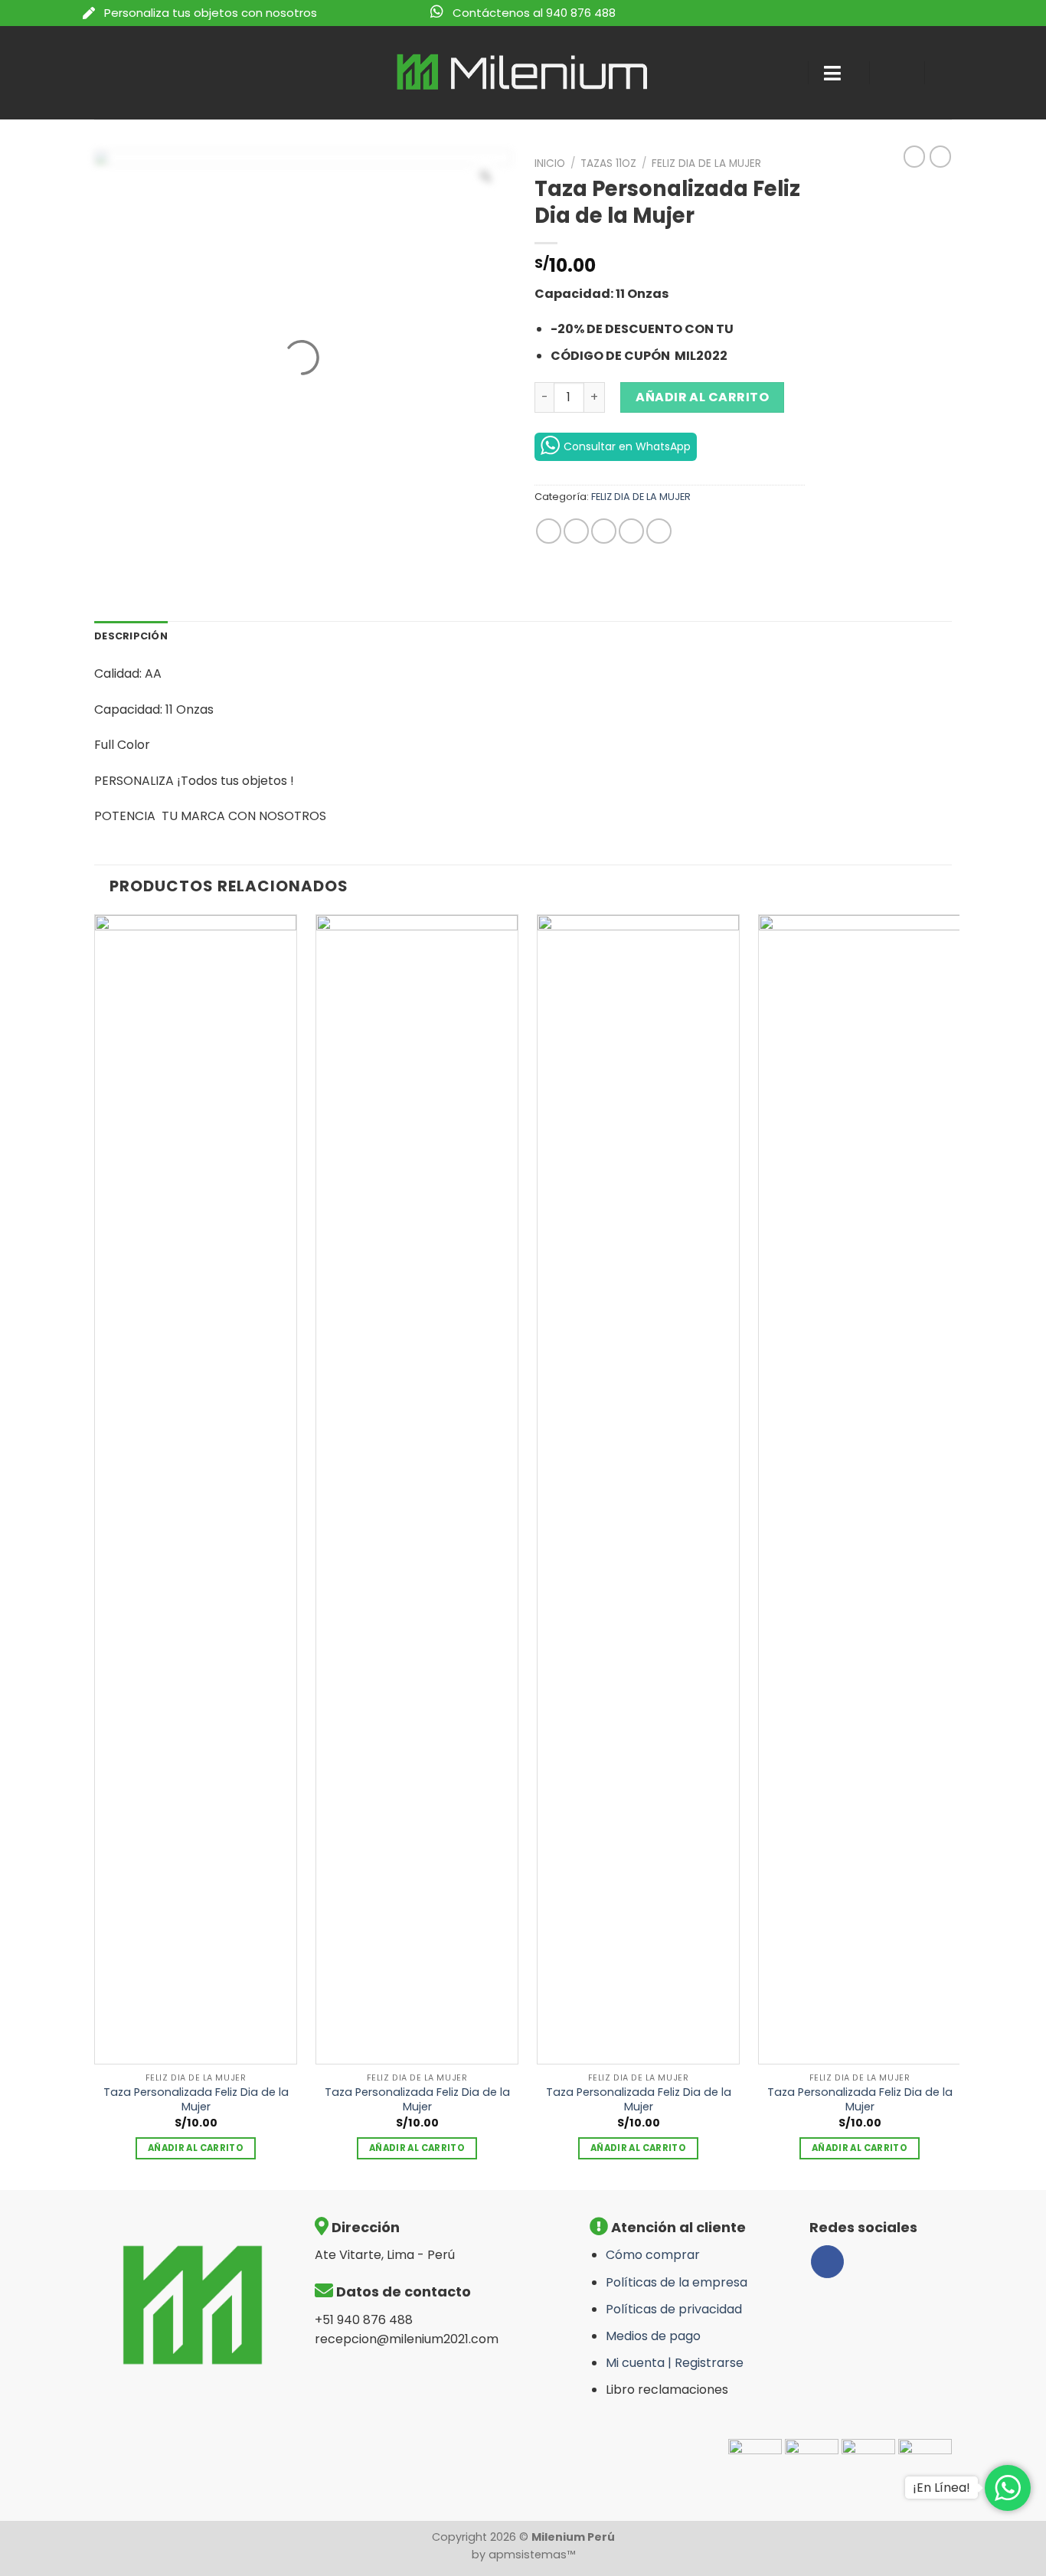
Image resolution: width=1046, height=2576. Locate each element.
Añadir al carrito (702, 397)
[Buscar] (782, 73)
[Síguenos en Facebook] (827, 2262)
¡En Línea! (941, 2488)
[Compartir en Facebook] (549, 531)
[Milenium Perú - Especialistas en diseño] (523, 72)
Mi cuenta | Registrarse (675, 2363)
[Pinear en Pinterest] (631, 531)
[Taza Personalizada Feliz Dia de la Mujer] (196, 1489)
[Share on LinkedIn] (659, 531)
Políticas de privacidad (674, 2309)
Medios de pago (653, 2336)
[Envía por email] (604, 531)
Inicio (550, 163)
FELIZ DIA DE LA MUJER (706, 163)
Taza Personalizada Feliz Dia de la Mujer (196, 2099)
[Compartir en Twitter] (576, 531)
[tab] (131, 636)
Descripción (131, 636)
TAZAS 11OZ (608, 163)
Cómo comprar (653, 2255)
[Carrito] (952, 73)
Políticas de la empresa (677, 2282)
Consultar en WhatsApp (627, 446)
